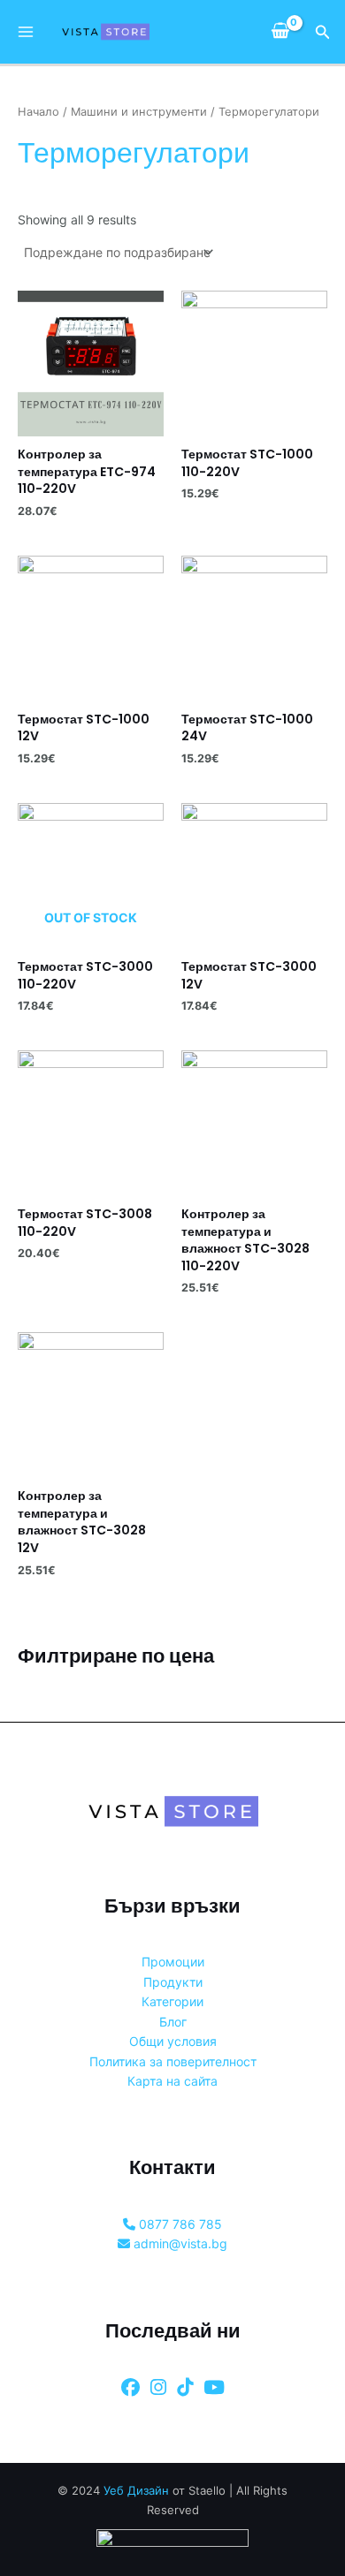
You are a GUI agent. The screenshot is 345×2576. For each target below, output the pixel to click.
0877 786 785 (179, 2224)
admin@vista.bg (179, 2243)
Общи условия (173, 2041)
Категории (172, 2001)
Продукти (173, 1982)
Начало (38, 112)
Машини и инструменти (139, 112)
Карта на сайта (172, 2081)
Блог (173, 2022)
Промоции (173, 1962)
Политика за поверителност (173, 2061)
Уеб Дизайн (136, 2490)
